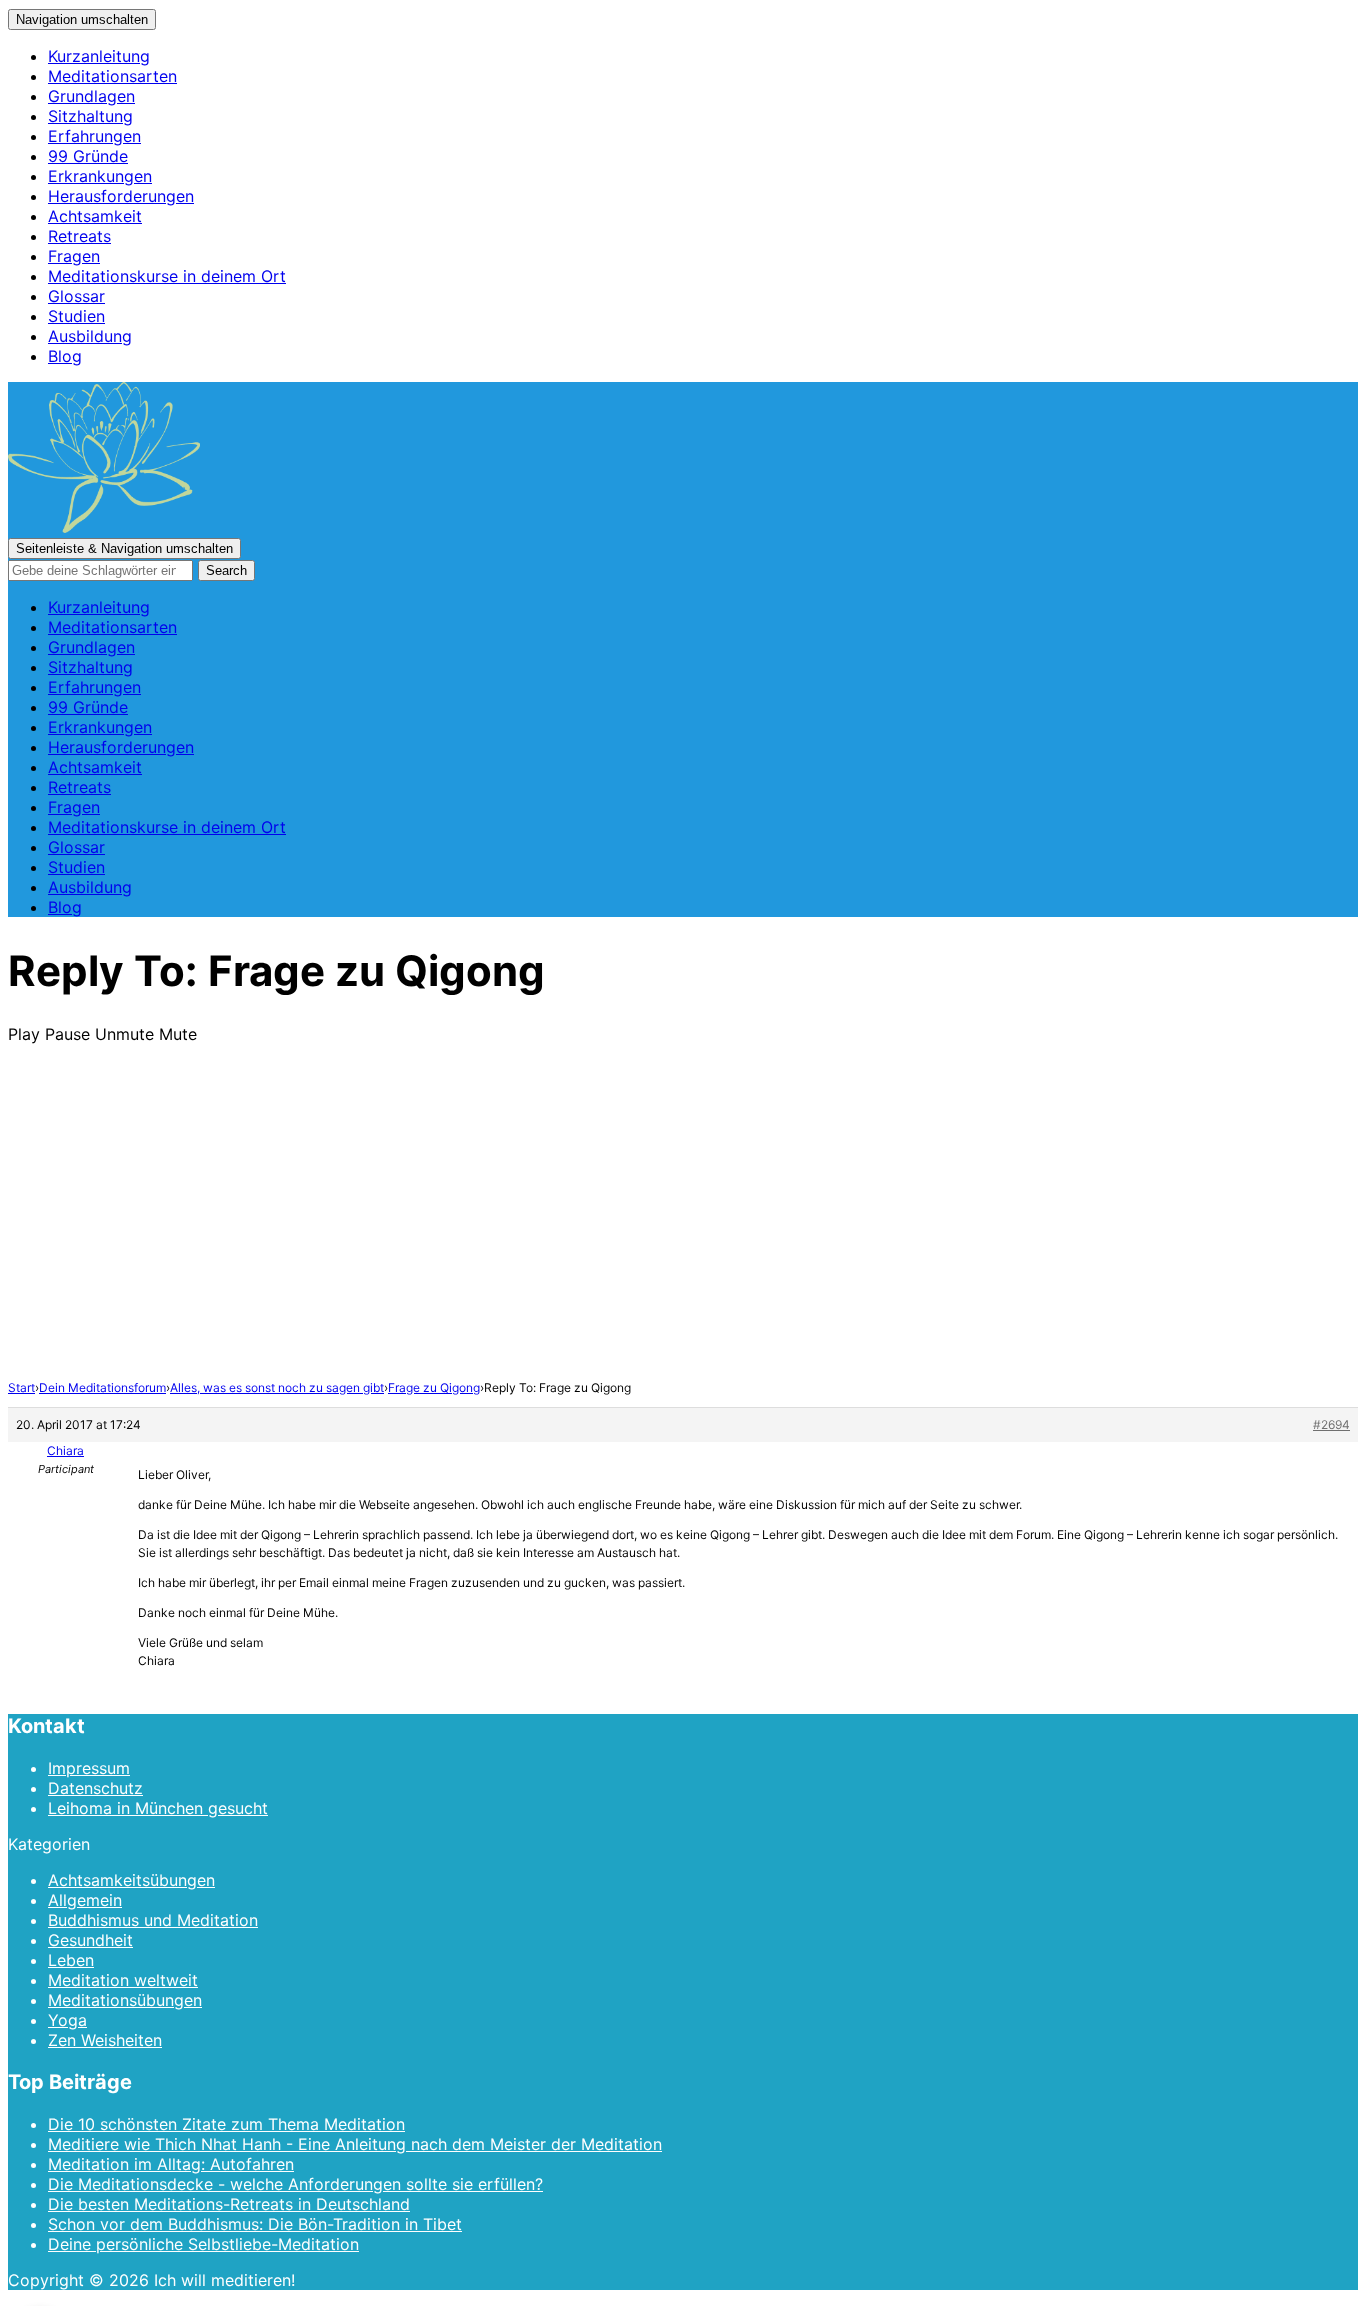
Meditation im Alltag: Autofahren (171, 2164)
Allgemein (85, 1900)
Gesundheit (90, 1940)
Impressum (89, 1768)
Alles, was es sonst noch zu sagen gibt (277, 1387)
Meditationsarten (112, 76)
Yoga (67, 2020)
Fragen (74, 256)
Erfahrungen (94, 136)
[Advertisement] (683, 1229)
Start (21, 1387)
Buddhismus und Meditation (153, 1920)
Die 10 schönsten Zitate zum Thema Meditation (226, 2124)
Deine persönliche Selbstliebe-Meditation (203, 2244)
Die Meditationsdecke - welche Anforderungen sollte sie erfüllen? (295, 2184)
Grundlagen (91, 96)
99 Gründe (88, 156)
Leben (71, 1960)
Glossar (76, 296)
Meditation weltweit (123, 1980)
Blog (65, 356)
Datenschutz (95, 1788)
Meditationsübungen (125, 2000)
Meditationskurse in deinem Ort (167, 276)
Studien (76, 316)
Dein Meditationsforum (102, 1387)
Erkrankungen (100, 176)
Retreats (79, 236)
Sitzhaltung (90, 116)
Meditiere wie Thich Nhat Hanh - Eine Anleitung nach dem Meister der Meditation (355, 2144)
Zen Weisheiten (105, 2040)
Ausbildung (90, 336)
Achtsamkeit (95, 216)
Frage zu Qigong (434, 1387)
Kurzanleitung (99, 56)
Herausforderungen (121, 196)
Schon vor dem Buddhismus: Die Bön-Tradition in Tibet (255, 2224)
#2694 (1331, 1424)
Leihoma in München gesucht (158, 1808)
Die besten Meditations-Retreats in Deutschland (229, 2204)
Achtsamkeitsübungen (131, 1880)
